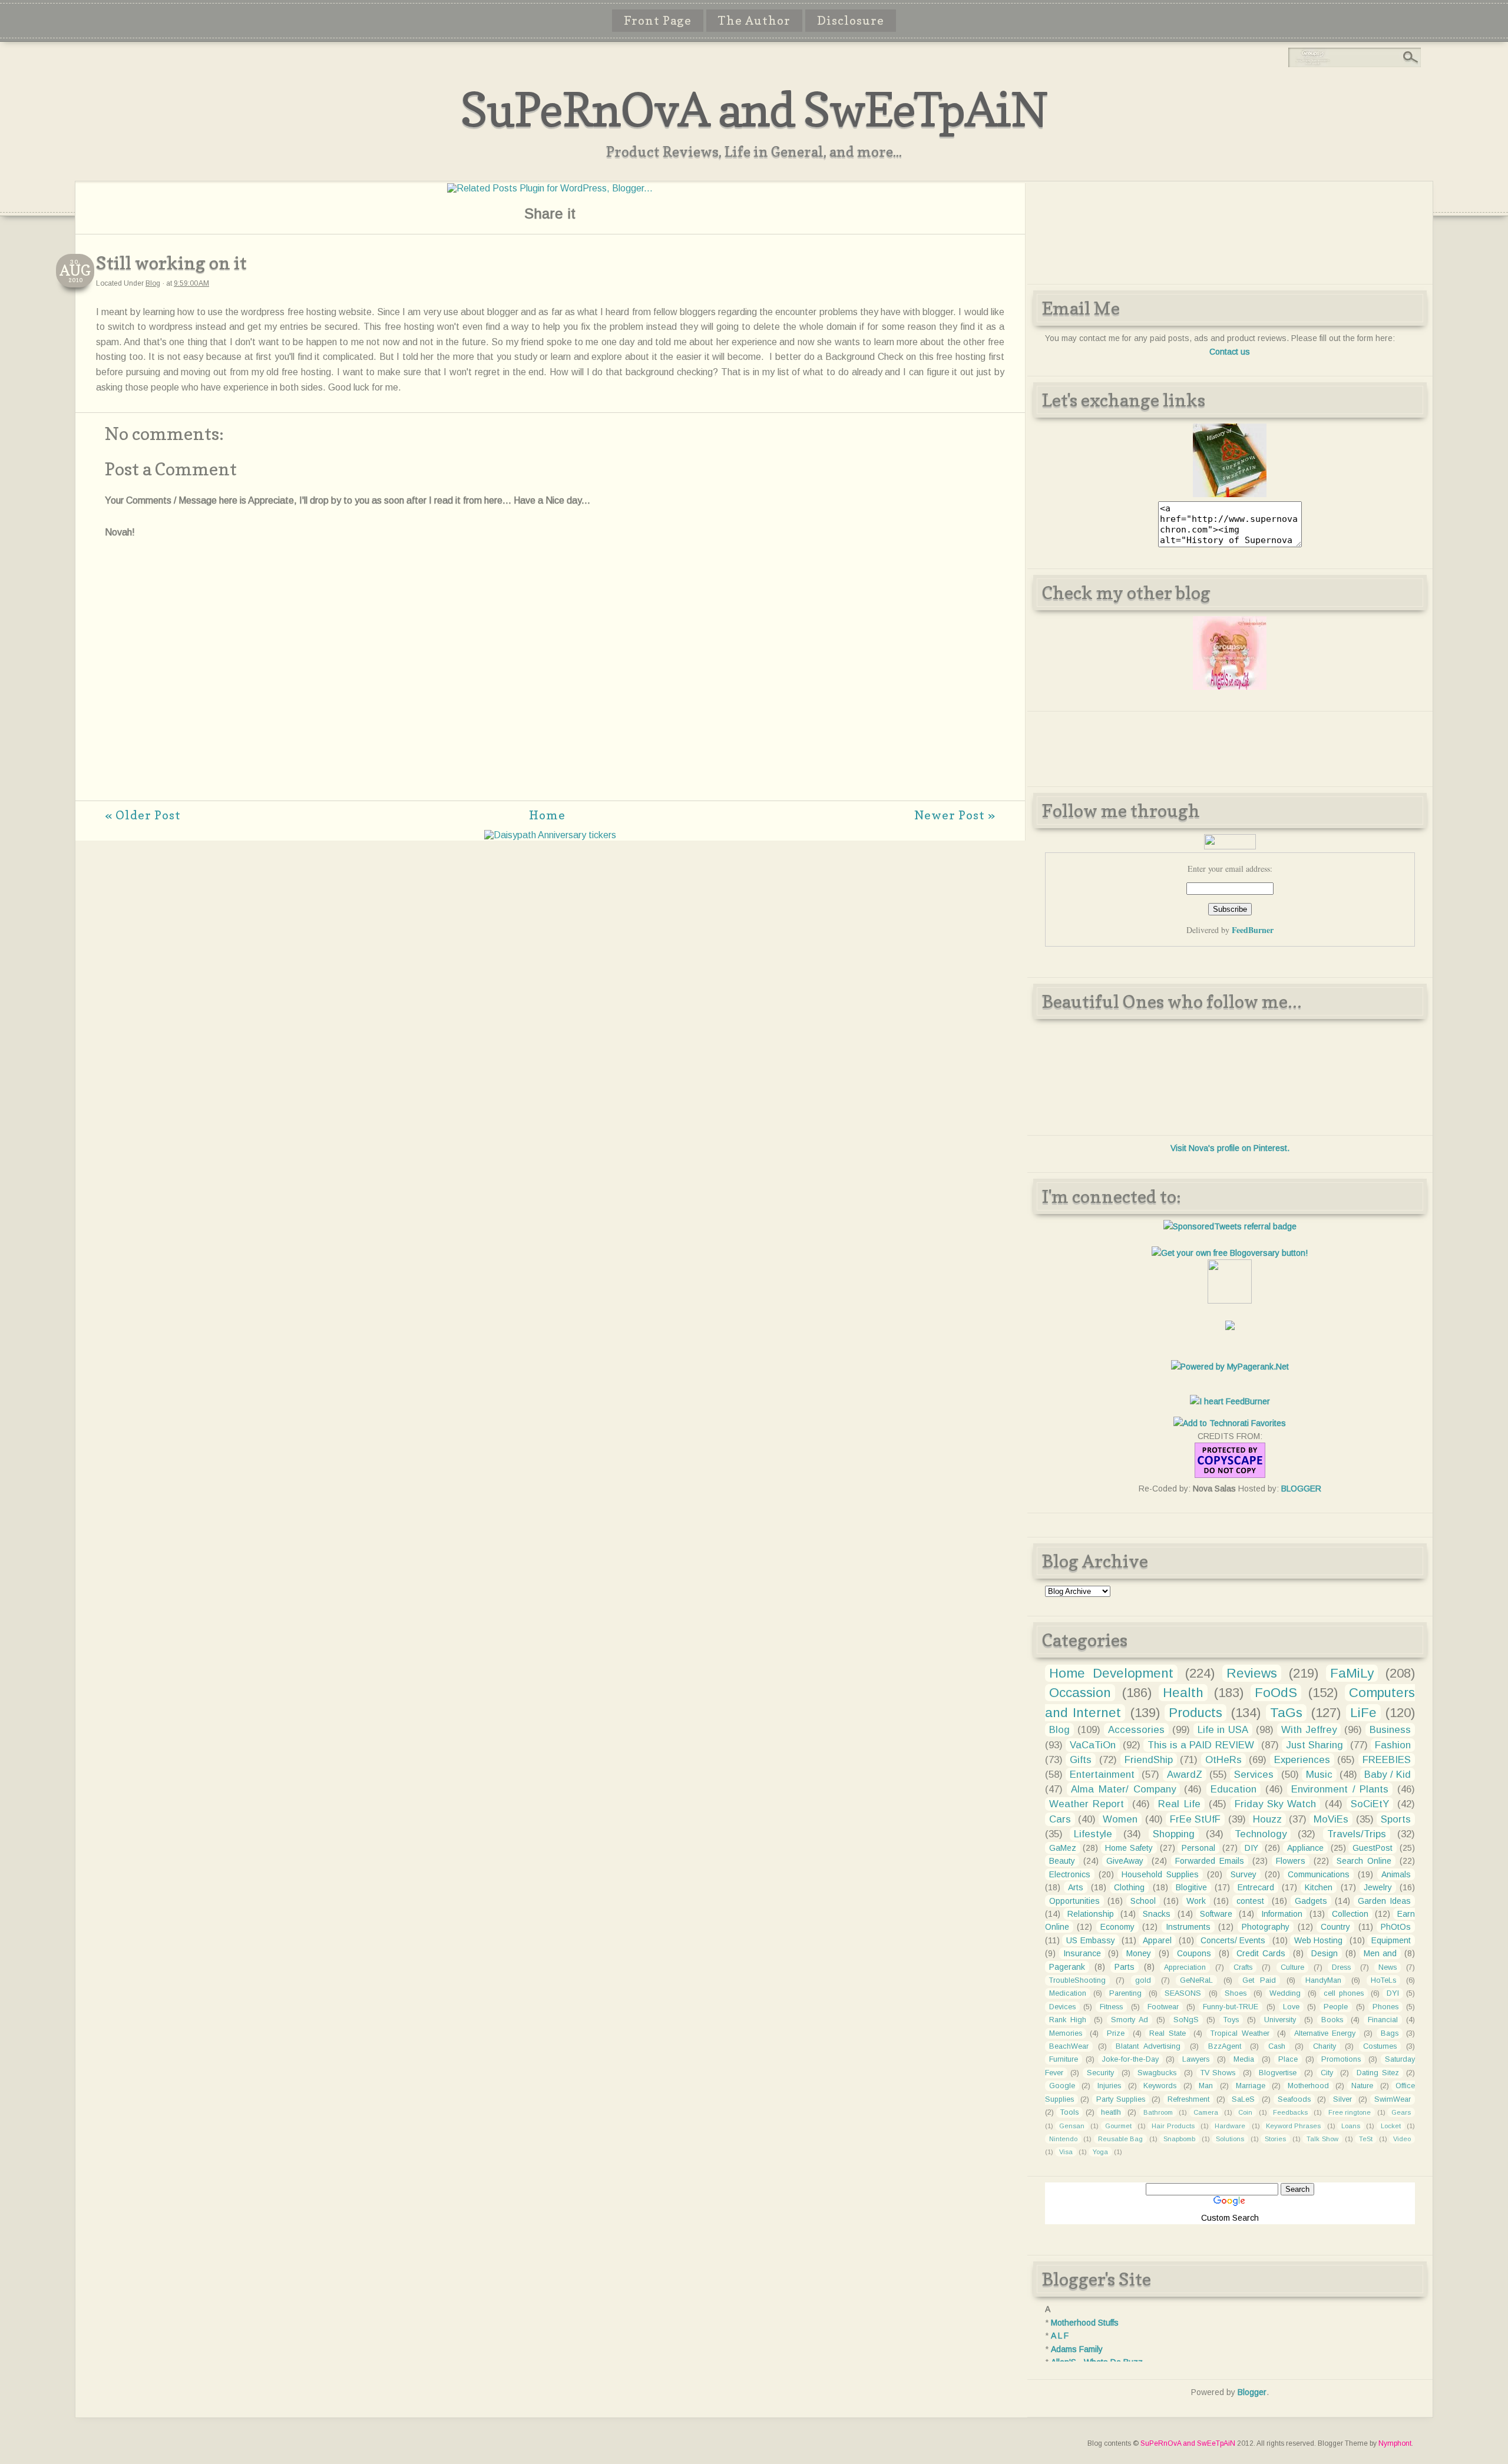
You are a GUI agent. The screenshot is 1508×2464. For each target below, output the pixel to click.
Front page (658, 21)
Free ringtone (1350, 2112)
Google (1062, 2086)
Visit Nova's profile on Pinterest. (1230, 1148)
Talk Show (1322, 2139)
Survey (1244, 1874)
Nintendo (1063, 2139)
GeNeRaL (1196, 1980)
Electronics (1070, 1874)
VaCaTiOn (1093, 1745)
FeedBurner (1253, 930)
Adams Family (1077, 2349)
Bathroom (1158, 2112)
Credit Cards (1261, 1953)
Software (1216, 1914)
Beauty (1062, 1861)
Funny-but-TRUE (1231, 2007)
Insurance (1082, 1953)
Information (1282, 1914)
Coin (1245, 2112)
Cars (1060, 1819)
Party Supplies (1121, 2099)
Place (1288, 2059)
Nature (1362, 2086)
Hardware (1230, 2126)
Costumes (1380, 2046)
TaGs (1286, 1713)
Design (1325, 1953)
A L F (1060, 2336)
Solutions (1230, 2139)
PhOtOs (1396, 1927)
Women (1120, 1819)
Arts (1076, 1887)
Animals (1396, 1874)
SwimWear (1393, 2099)
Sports (1396, 1819)
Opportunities (1074, 1901)
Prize (1116, 2033)
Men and (1380, 1953)
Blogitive (1191, 1887)
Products (1196, 1713)
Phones (1385, 2007)
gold (1143, 1980)
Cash (1277, 2046)
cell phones (1343, 1993)
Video (1402, 2139)
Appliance (1305, 1848)
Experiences (1302, 1760)
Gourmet (1118, 2126)
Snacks (1157, 1914)
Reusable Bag (1121, 2139)
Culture (1292, 1967)
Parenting (1125, 1993)
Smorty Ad (1130, 2020)
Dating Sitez (1378, 2073)
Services (1254, 1775)
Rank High (1068, 2020)
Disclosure (851, 21)
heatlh (1111, 2112)
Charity (1325, 2046)
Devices (1062, 2007)
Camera (1206, 2112)
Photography (1266, 1927)
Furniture (1064, 2059)
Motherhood (1308, 2086)
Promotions (1341, 2059)
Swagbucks (1157, 2073)
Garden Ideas (1384, 1901)
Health (1183, 1693)
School (1143, 1901)
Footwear (1163, 2007)
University (1280, 2020)
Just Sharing (1314, 1745)
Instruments (1188, 1927)
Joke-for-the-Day (1130, 2059)
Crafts (1243, 1967)
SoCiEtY (1370, 1804)
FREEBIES (1387, 1760)
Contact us (1230, 352)
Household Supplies (1160, 1874)
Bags (1390, 2033)
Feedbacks (1290, 2112)
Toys (1231, 2020)
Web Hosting (1318, 1940)
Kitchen (1319, 1887)
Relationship (1091, 1914)
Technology (1261, 1834)
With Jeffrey (1309, 1730)
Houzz (1267, 1819)
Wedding (1285, 1993)
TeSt (1366, 2139)
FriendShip (1149, 1760)
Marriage (1251, 2086)
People (1336, 2007)
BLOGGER (1301, 1489)
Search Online (1364, 1861)
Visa (1066, 2152)
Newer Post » (955, 815)
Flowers (1291, 1861)
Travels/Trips (1357, 1834)
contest (1250, 1901)
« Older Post (143, 815)
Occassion (1080, 1693)
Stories (1275, 2139)
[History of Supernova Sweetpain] (1230, 494)
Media (1244, 2059)
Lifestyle (1093, 1834)
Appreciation (1185, 1967)
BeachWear (1069, 2046)
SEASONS (1183, 1993)
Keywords (1160, 2086)
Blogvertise (1278, 2073)
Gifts (1081, 1760)
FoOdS (1276, 1693)
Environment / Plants (1340, 1789)
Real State (1168, 2033)
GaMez (1063, 1848)
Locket (1391, 2126)
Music (1319, 1775)
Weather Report (1087, 1804)
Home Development (1111, 1673)
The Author (754, 21)
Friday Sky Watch (1275, 1804)
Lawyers (1196, 2059)
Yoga (1100, 2152)
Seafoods (1294, 2099)
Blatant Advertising (1148, 2046)
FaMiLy (1352, 1673)
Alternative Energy (1325, 2033)
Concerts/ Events (1233, 1940)
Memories (1066, 2033)
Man (1206, 2086)
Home (547, 815)
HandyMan (1323, 1980)
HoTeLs (1383, 1980)
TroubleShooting (1077, 1980)
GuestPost (1373, 1848)
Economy (1117, 1927)
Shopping (1174, 1834)
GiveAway (1125, 1861)
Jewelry (1378, 1887)
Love (1291, 2007)
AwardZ (1185, 1775)
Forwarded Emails (1210, 1861)
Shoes (1236, 1993)
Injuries (1109, 2086)
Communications (1319, 1874)
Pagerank (1067, 1967)
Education (1233, 1789)
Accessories (1136, 1730)
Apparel (1157, 1940)
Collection (1350, 1914)
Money (1139, 1953)
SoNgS (1186, 2020)
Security (1100, 2073)
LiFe (1363, 1713)
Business (1390, 1730)
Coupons (1194, 1953)
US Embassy (1090, 1940)
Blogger (1252, 2392)
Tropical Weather (1240, 2033)
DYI (1393, 1993)
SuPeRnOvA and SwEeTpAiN (754, 109)
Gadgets (1311, 1901)
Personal (1198, 1848)
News (1388, 1967)
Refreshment (1188, 2099)
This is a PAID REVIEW (1201, 1745)
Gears (1401, 2112)
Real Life (1179, 1804)
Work (1196, 1901)
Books (1332, 2020)
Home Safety (1129, 1848)
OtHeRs (1223, 1760)
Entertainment (1102, 1775)
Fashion (1393, 1745)
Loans (1351, 2126)
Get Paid (1259, 1980)
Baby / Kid (1388, 1775)
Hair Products (1173, 2126)
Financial (1383, 2020)
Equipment (1391, 1940)
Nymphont (1395, 2443)
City (1327, 2073)
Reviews (1252, 1673)
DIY (1251, 1848)
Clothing (1129, 1887)
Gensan (1072, 2126)
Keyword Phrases (1293, 2126)
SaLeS (1243, 2099)
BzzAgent (1225, 2046)
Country (1335, 1927)
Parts (1125, 1967)
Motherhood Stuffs (1085, 2323)
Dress (1341, 1967)
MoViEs (1331, 1819)
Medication (1068, 1993)
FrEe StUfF (1195, 1819)
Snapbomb (1179, 2139)
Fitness (1111, 2007)
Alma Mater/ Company (1123, 1789)
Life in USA (1223, 1730)
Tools (1069, 2112)
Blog (153, 283)
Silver (1342, 2099)
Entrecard (1256, 1887)
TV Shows (1218, 2073)
